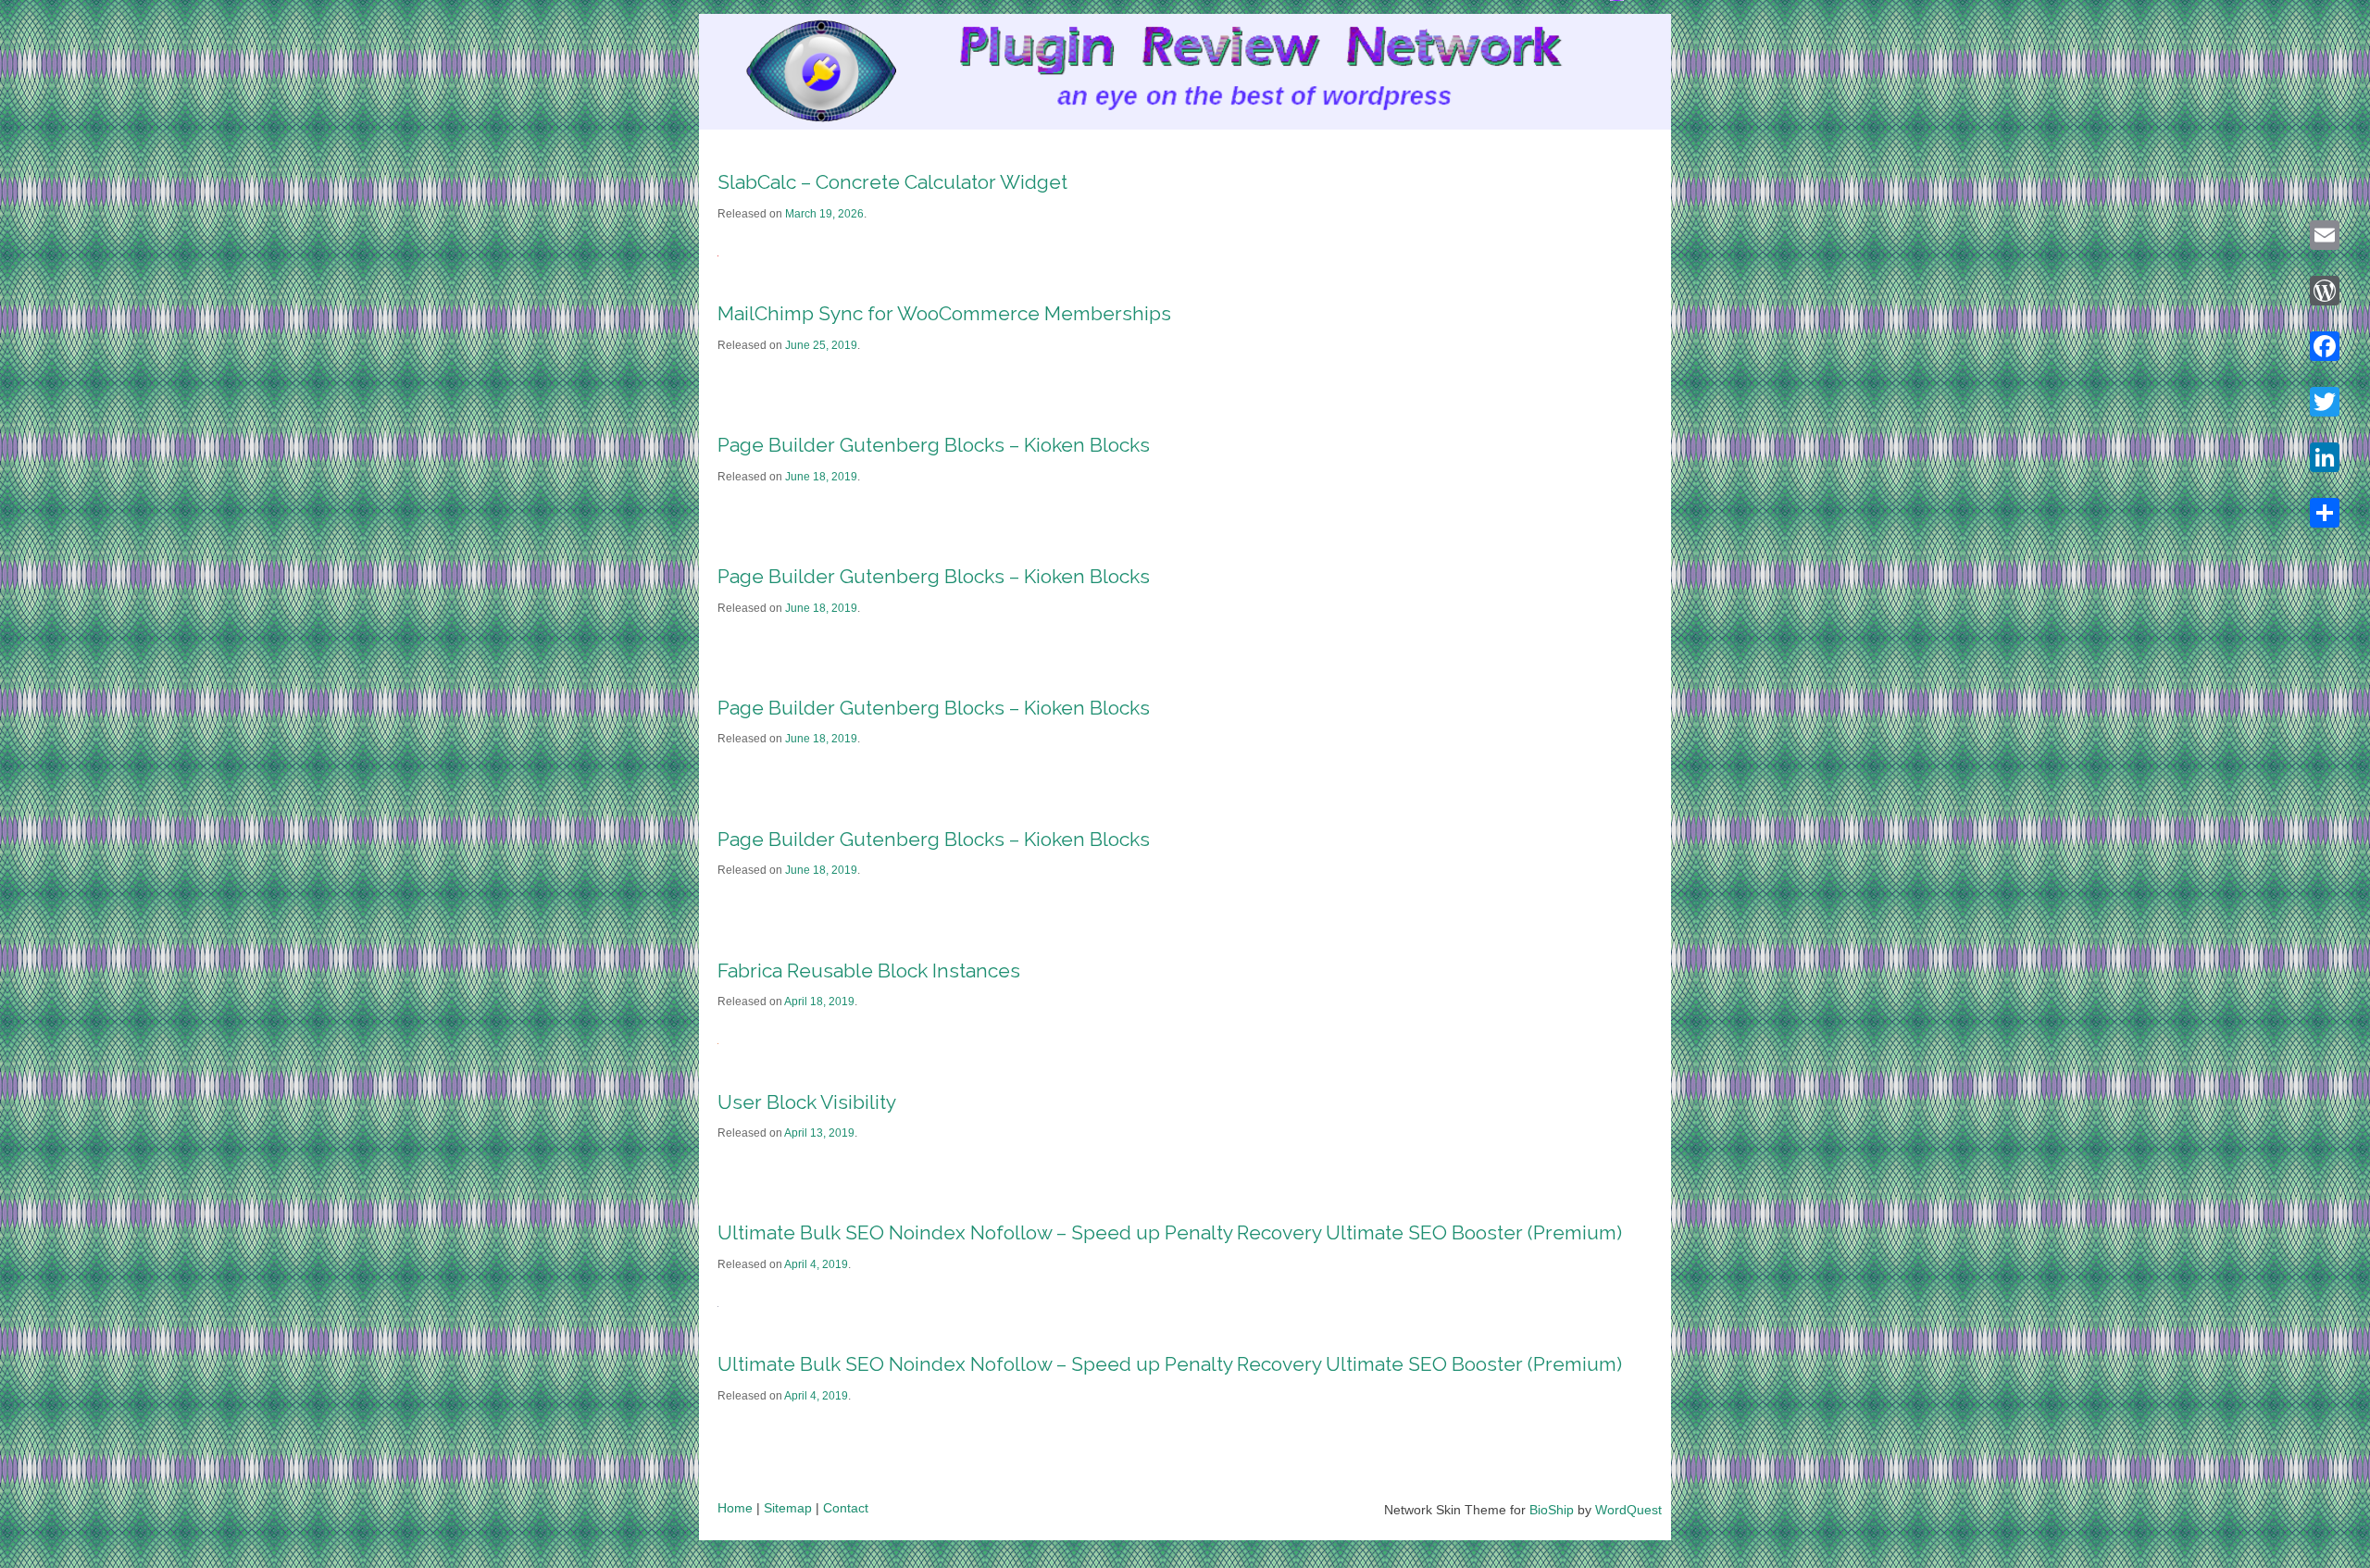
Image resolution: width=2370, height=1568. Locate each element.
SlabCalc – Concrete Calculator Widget (892, 182)
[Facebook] (2325, 346)
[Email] (2325, 235)
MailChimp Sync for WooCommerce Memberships (944, 313)
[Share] (2325, 513)
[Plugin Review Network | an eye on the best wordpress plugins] (798, 75)
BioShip (1552, 1510)
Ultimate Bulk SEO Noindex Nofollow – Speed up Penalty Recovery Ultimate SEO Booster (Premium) (1170, 1232)
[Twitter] (2325, 402)
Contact (846, 1508)
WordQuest (1628, 1510)
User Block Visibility (807, 1102)
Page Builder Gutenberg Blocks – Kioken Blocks (934, 445)
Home (735, 1508)
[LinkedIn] (2325, 457)
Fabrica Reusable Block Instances (869, 971)
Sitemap (788, 1508)
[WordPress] (2325, 291)
